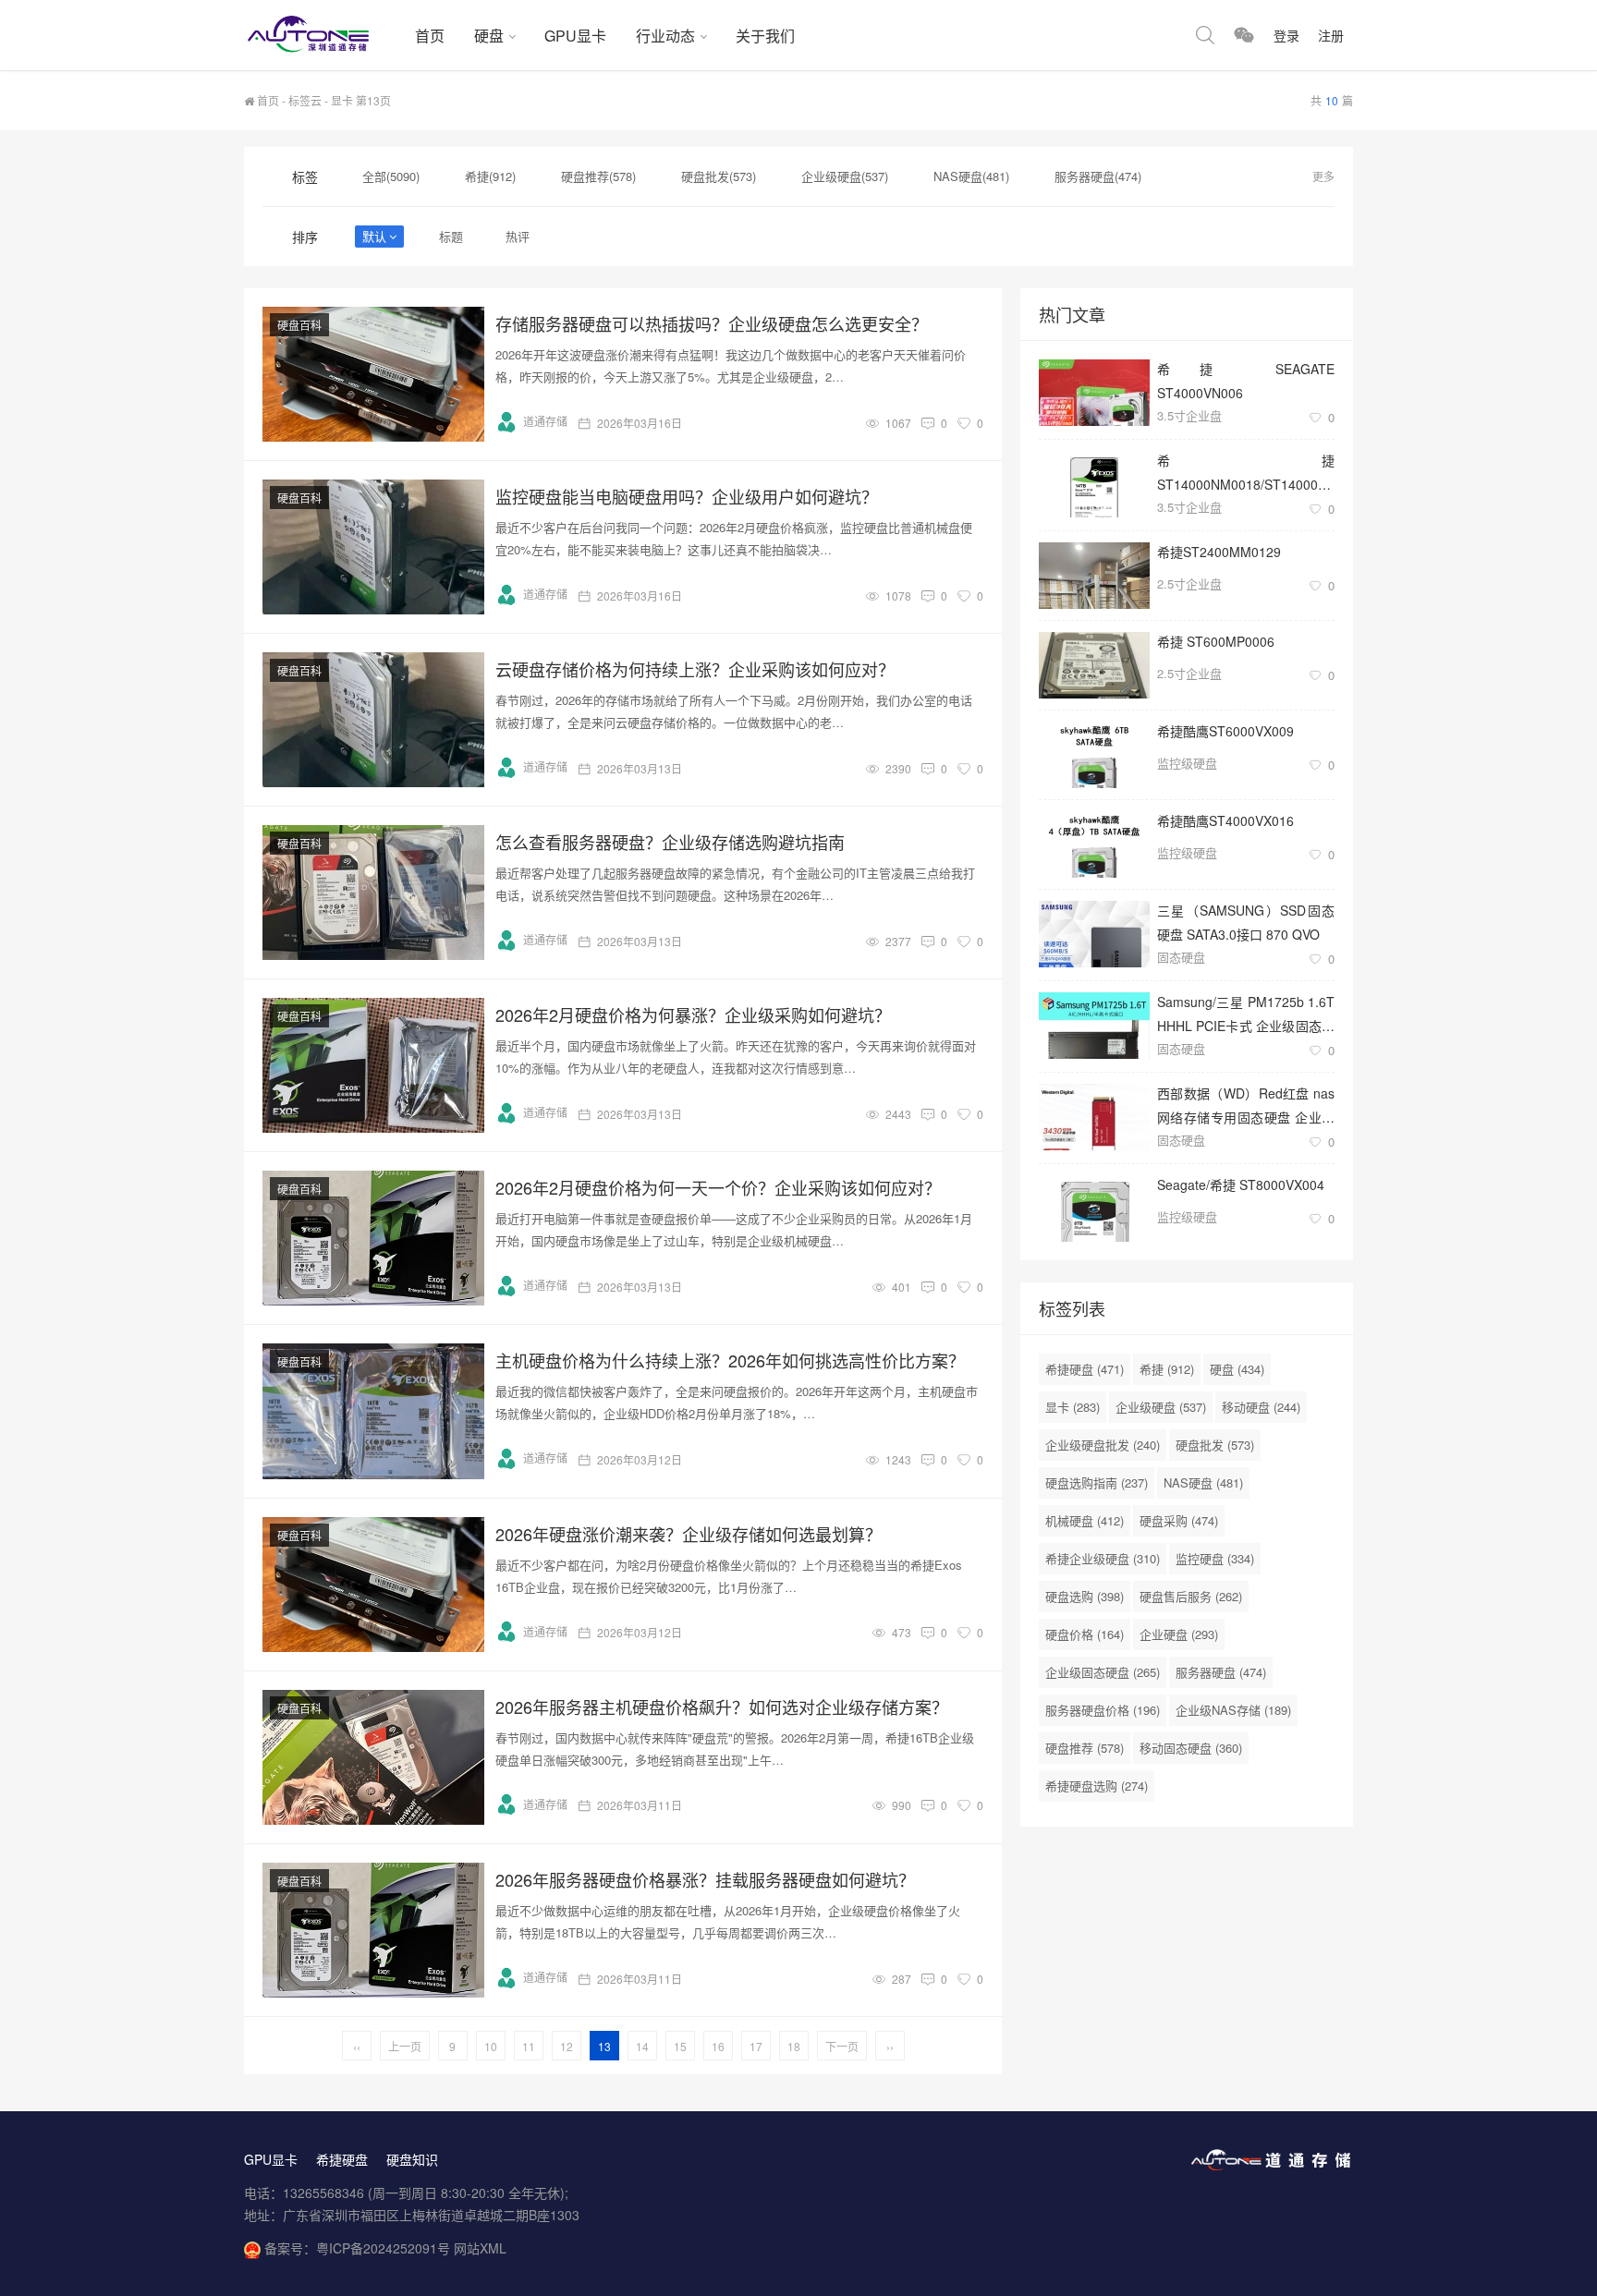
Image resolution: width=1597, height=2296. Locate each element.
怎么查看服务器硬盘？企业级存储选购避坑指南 (670, 842)
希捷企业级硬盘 (1103, 1558)
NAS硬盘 (1203, 1482)
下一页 (842, 2046)
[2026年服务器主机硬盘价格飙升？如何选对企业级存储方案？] (373, 1757)
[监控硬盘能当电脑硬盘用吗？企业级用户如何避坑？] (373, 547)
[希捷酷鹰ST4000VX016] (1094, 844)
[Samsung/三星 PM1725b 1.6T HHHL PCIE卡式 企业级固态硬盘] (1094, 1026)
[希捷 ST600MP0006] (1094, 665)
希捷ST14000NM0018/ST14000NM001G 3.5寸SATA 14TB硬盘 (1246, 472)
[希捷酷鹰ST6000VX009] (1094, 755)
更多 (1323, 176)
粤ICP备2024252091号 (383, 2248)
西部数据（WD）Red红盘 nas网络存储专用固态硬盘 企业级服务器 (1246, 1105)
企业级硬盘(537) (845, 176)
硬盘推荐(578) (598, 176)
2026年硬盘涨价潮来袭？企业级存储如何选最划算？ (689, 1534)
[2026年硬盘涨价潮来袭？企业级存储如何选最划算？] (373, 1585)
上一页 (405, 2046)
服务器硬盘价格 (1103, 1710)
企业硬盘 (1179, 1634)
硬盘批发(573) (719, 176)
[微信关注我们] (1244, 35)
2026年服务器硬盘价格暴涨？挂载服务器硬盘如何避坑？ (705, 1879)
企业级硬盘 (1161, 1407)
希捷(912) (490, 176)
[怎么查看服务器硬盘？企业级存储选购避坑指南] (373, 893)
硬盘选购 (1085, 1596)
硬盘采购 (1179, 1520)
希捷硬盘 (1085, 1369)
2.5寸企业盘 (1189, 583)
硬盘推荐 (1085, 1748)
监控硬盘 (1215, 1558)
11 (529, 2046)
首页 (430, 36)
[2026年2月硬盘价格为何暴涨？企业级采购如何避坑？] (373, 1065)
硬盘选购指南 (1097, 1482)
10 (491, 2046)
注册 (1331, 35)
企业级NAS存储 (1233, 1710)
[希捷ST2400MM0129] (1094, 576)
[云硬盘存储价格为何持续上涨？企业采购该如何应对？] (373, 720)
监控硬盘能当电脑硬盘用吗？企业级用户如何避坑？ (687, 496)
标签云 (305, 100)
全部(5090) (391, 176)
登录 (1286, 35)
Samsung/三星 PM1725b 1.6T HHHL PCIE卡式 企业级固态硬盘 (1246, 1013)
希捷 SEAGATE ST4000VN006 (1246, 380)
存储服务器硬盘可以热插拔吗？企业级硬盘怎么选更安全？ (712, 323)
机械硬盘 (1085, 1520)
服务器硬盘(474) (1098, 176)
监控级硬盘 (1187, 763)
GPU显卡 (575, 36)
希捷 (1167, 1369)
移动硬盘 (1261, 1407)
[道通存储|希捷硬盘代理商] (322, 35)
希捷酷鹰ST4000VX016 (1225, 820)
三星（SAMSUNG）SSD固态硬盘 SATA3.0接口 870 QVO (1246, 922)
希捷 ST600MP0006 (1216, 641)
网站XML (480, 2248)
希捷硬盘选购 (1097, 1786)
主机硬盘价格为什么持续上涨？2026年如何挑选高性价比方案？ (730, 1360)
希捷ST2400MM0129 (1219, 552)
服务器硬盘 (1221, 1672)
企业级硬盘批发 (1103, 1445)
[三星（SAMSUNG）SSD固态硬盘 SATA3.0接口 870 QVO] (1094, 934)
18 (794, 2046)
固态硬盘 (1181, 957)
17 (756, 2046)
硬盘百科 (299, 325)
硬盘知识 (412, 2159)
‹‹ (357, 2046)
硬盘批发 (1215, 1445)
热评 (518, 236)
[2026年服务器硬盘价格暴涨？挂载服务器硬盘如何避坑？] (373, 1930)
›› (890, 2046)
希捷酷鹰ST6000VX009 (1225, 731)
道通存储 (545, 421)
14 (642, 2046)
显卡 (1073, 1407)
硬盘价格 (1085, 1634)
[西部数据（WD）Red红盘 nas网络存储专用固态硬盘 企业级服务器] (1094, 1117)
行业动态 (665, 36)
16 (718, 2046)
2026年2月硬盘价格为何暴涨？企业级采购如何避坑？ (693, 1014)
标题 (451, 236)
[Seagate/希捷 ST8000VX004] (1094, 1209)
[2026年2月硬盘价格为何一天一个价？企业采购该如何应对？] (373, 1238)
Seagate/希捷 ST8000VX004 (1241, 1184)
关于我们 (765, 36)
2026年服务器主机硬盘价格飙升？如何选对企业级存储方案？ (722, 1707)
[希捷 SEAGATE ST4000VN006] (1094, 393)
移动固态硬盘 (1191, 1748)
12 (567, 2046)
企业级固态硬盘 (1103, 1672)
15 (680, 2046)
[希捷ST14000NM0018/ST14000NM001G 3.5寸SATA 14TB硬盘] (1094, 484)
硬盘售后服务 (1191, 1596)
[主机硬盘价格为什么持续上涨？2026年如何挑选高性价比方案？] (373, 1411)
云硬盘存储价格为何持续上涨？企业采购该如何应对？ (695, 669)
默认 (374, 236)
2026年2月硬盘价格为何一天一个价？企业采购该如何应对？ (718, 1187)
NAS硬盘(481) (971, 176)
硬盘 (489, 36)
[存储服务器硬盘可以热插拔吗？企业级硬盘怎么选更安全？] (373, 374)
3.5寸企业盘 (1189, 415)
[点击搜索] (1205, 35)
